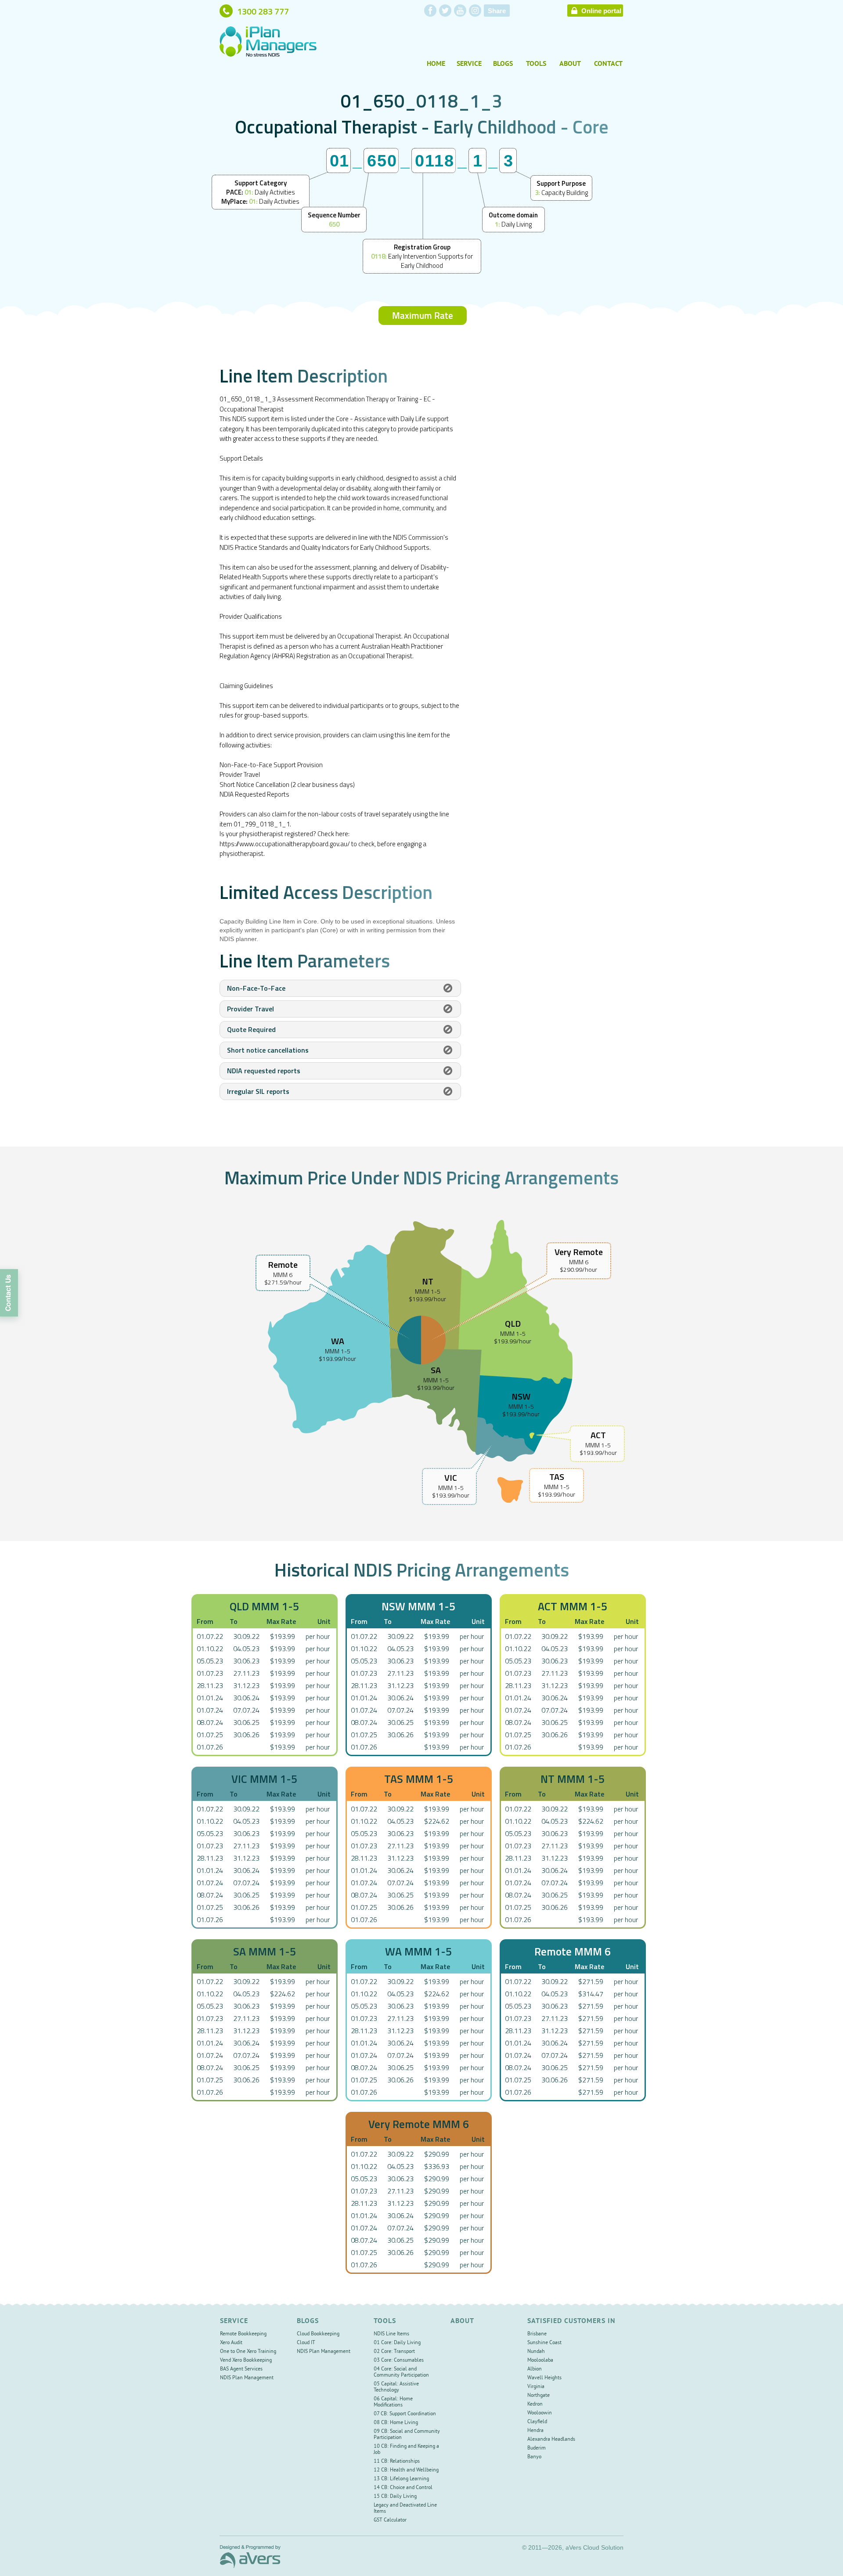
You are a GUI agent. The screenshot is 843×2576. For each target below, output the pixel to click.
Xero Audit (231, 2343)
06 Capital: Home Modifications (393, 2402)
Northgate (539, 2396)
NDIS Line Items (391, 2334)
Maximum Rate (423, 315)
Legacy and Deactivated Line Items (405, 2509)
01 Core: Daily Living (397, 2343)
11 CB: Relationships (397, 2462)
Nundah (536, 2352)
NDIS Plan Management (247, 2378)
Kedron (535, 2405)
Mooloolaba (540, 2361)
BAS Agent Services (241, 2369)
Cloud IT (306, 2343)
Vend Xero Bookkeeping (246, 2361)
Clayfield (537, 2422)
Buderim (537, 2448)
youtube (460, 11)
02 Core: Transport (394, 2352)
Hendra (535, 2431)
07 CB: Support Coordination (405, 2414)
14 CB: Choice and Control (403, 2488)
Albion (535, 2369)
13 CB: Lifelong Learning (401, 2479)
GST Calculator (390, 2520)
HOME (436, 64)
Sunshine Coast (544, 2343)
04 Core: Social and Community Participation (401, 2372)
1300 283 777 (263, 11)
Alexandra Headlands (551, 2440)
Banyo (534, 2457)
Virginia (536, 2387)
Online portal (601, 11)
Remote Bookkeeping (243, 2334)
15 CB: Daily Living (395, 2497)
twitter (445, 11)
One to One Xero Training (248, 2352)
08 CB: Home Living (396, 2423)
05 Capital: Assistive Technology (396, 2387)
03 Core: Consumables (399, 2361)
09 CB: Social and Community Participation (407, 2435)
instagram (475, 11)
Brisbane (537, 2334)
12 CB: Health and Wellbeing (406, 2470)
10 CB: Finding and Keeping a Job (406, 2450)
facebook (430, 11)
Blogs (503, 64)
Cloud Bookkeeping (318, 2334)
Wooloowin (540, 2413)
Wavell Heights (544, 2378)
